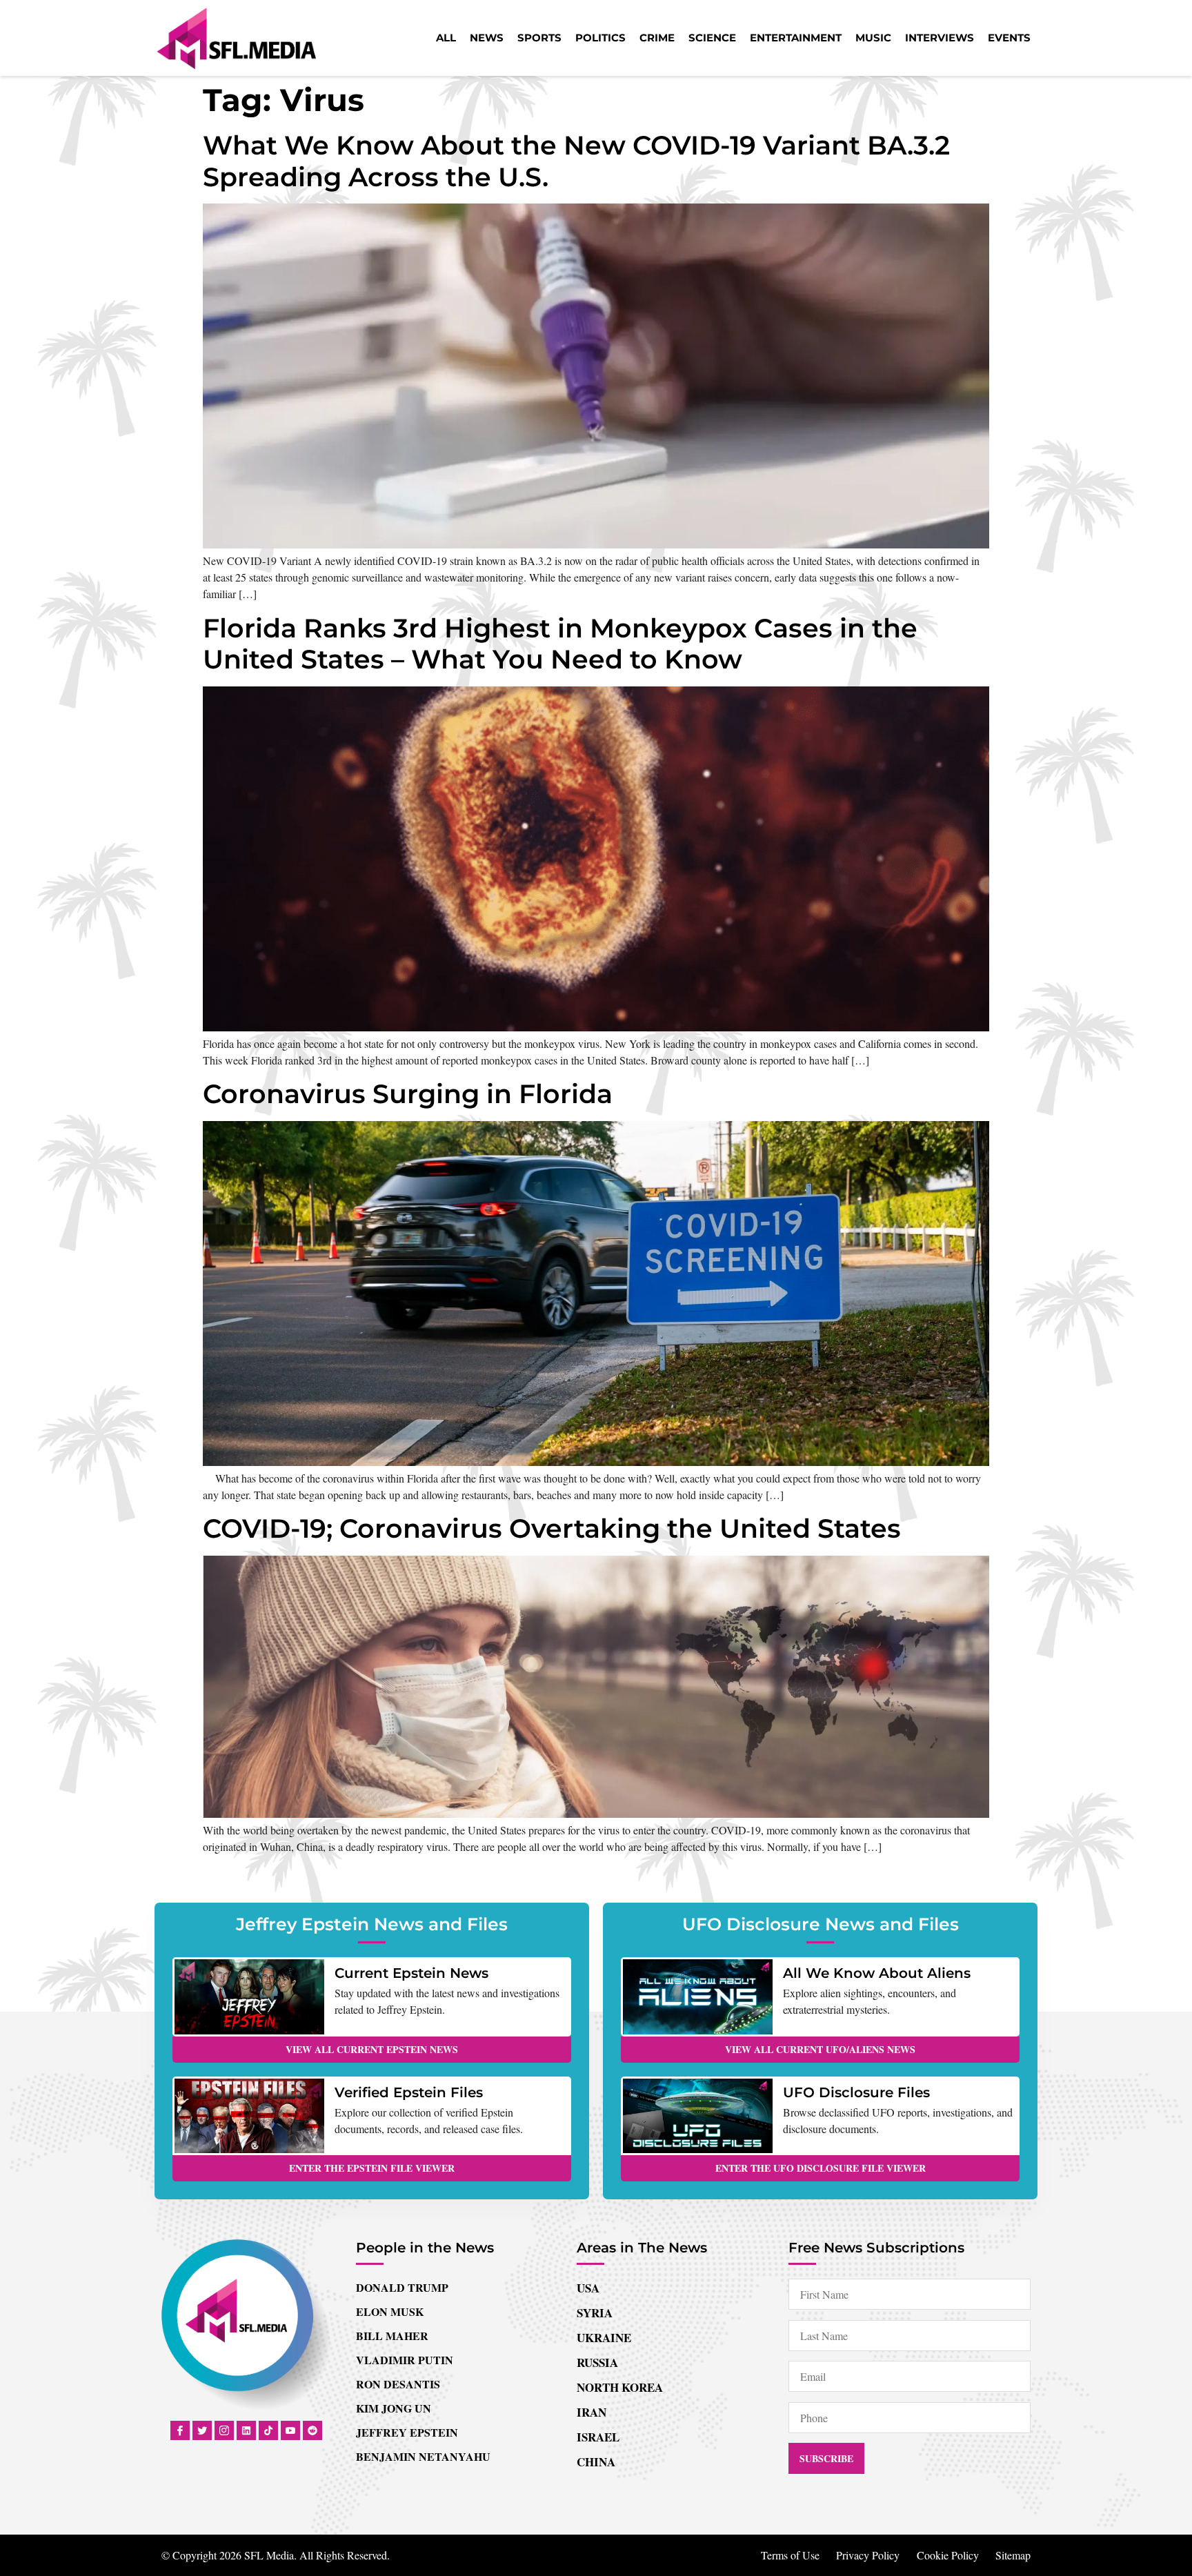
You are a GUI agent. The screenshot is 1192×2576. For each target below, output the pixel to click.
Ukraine (604, 2338)
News (487, 38)
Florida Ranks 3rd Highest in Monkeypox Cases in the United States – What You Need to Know (560, 644)
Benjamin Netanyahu (423, 2456)
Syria (595, 2313)
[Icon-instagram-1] (224, 2430)
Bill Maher (392, 2336)
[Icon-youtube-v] (290, 2430)
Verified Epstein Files (409, 2092)
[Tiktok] (268, 2430)
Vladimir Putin (405, 2360)
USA (588, 2288)
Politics (600, 38)
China (596, 2462)
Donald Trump (402, 2287)
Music (873, 38)
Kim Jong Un (394, 2408)
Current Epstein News (411, 1973)
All (446, 38)
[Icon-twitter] (202, 2430)
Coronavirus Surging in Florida (408, 1094)
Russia (597, 2362)
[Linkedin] (246, 2430)
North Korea (620, 2387)
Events (1009, 38)
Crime (657, 38)
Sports (539, 38)
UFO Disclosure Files (856, 2092)
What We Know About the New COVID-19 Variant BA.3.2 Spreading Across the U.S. (576, 161)
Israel (598, 2437)
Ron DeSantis (398, 2384)
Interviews (940, 38)
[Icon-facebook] (180, 2430)
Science (712, 38)
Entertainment (796, 38)
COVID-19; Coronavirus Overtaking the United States (552, 1528)
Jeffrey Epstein (407, 2432)
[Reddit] (312, 2430)
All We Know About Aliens (877, 1973)
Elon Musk (390, 2311)
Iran (592, 2412)
